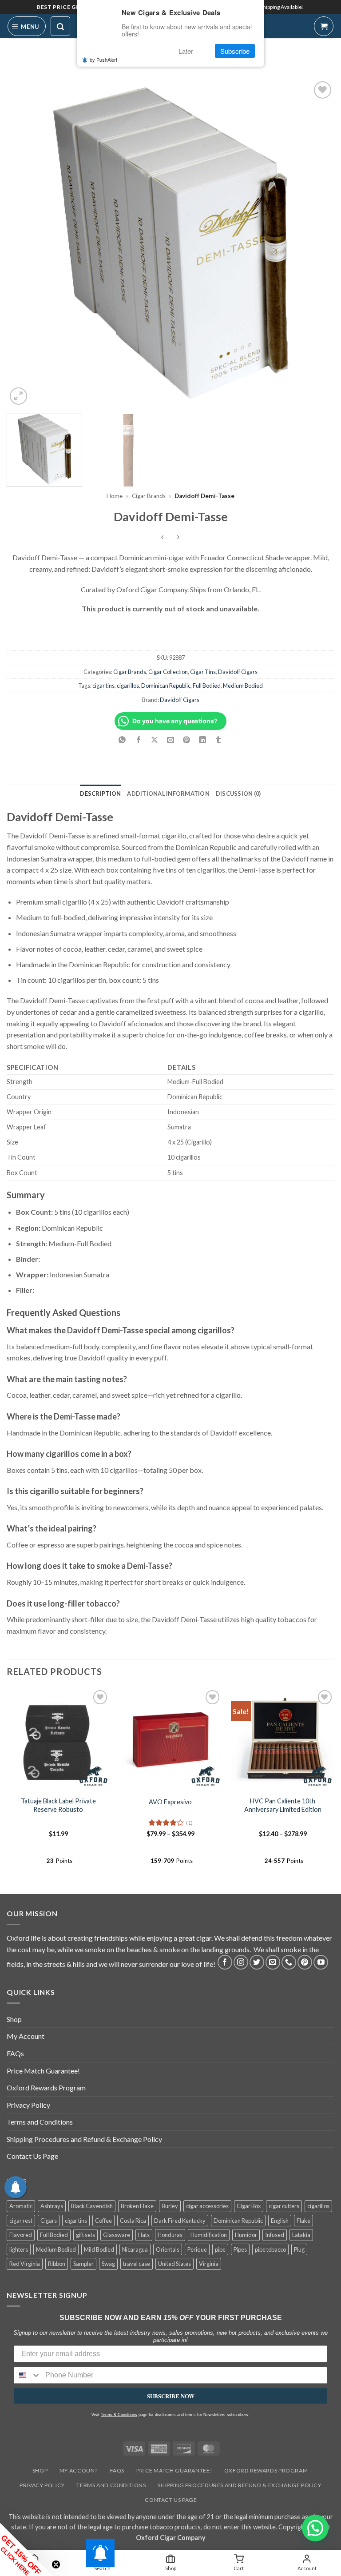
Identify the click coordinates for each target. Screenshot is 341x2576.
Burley (170, 2206)
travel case (137, 2264)
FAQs (15, 2053)
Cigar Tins (203, 672)
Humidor (246, 2235)
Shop (14, 2019)
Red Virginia (25, 2264)
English (280, 2221)
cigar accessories (207, 2206)
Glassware (117, 2235)
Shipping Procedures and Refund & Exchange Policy (84, 2139)
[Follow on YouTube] (321, 1962)
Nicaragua (135, 2249)
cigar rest (21, 2221)
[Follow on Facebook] (225, 1962)
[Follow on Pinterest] (305, 1962)
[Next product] (163, 537)
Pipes (240, 2249)
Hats (144, 2235)
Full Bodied (207, 686)
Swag (108, 2264)
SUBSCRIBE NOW (171, 2396)
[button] (27, 26)
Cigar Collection (168, 672)
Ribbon (57, 2264)
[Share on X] (154, 740)
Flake (303, 2221)
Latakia (301, 2235)
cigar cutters (284, 2206)
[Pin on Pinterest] (187, 740)
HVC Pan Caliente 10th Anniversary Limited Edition (283, 1805)
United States (174, 2264)
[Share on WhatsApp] (122, 740)
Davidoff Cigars (238, 672)
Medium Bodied (243, 686)
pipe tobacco (270, 2249)
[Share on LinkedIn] (203, 740)
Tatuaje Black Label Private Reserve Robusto (58, 1805)
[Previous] (24, 243)
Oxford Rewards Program (46, 2088)
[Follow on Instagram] (241, 1962)
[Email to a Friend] (171, 740)
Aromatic (21, 2206)
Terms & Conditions (119, 2415)
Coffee (103, 2221)
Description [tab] (100, 794)
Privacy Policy (28, 2105)
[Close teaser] (56, 2564)
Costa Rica (133, 2221)
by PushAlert (103, 60)
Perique (197, 2249)
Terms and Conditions (40, 2122)
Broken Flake (137, 2206)
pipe (220, 2249)
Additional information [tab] (168, 794)
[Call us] (289, 1962)
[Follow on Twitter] (257, 1962)
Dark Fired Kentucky (180, 2221)
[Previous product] (178, 537)
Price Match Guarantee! (43, 2071)
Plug (299, 2249)
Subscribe (235, 51)
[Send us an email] (273, 1962)
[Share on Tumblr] (219, 740)
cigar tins (103, 686)
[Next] (317, 243)
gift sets (85, 2235)
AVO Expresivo (170, 1802)
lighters (19, 2249)
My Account (26, 2036)
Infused (275, 2235)
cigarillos (128, 686)
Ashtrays (52, 2206)
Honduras (170, 2235)
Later (186, 51)
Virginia (209, 2264)
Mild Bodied (99, 2249)
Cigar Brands (149, 496)
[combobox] (28, 2375)
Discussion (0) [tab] (238, 794)
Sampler (83, 2264)
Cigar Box (249, 2206)
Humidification (209, 2235)
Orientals (168, 2249)
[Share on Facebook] (138, 740)
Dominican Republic (166, 686)
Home (115, 496)
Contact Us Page (32, 2156)
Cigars (49, 2221)
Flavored (21, 2235)
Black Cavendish (92, 2206)
